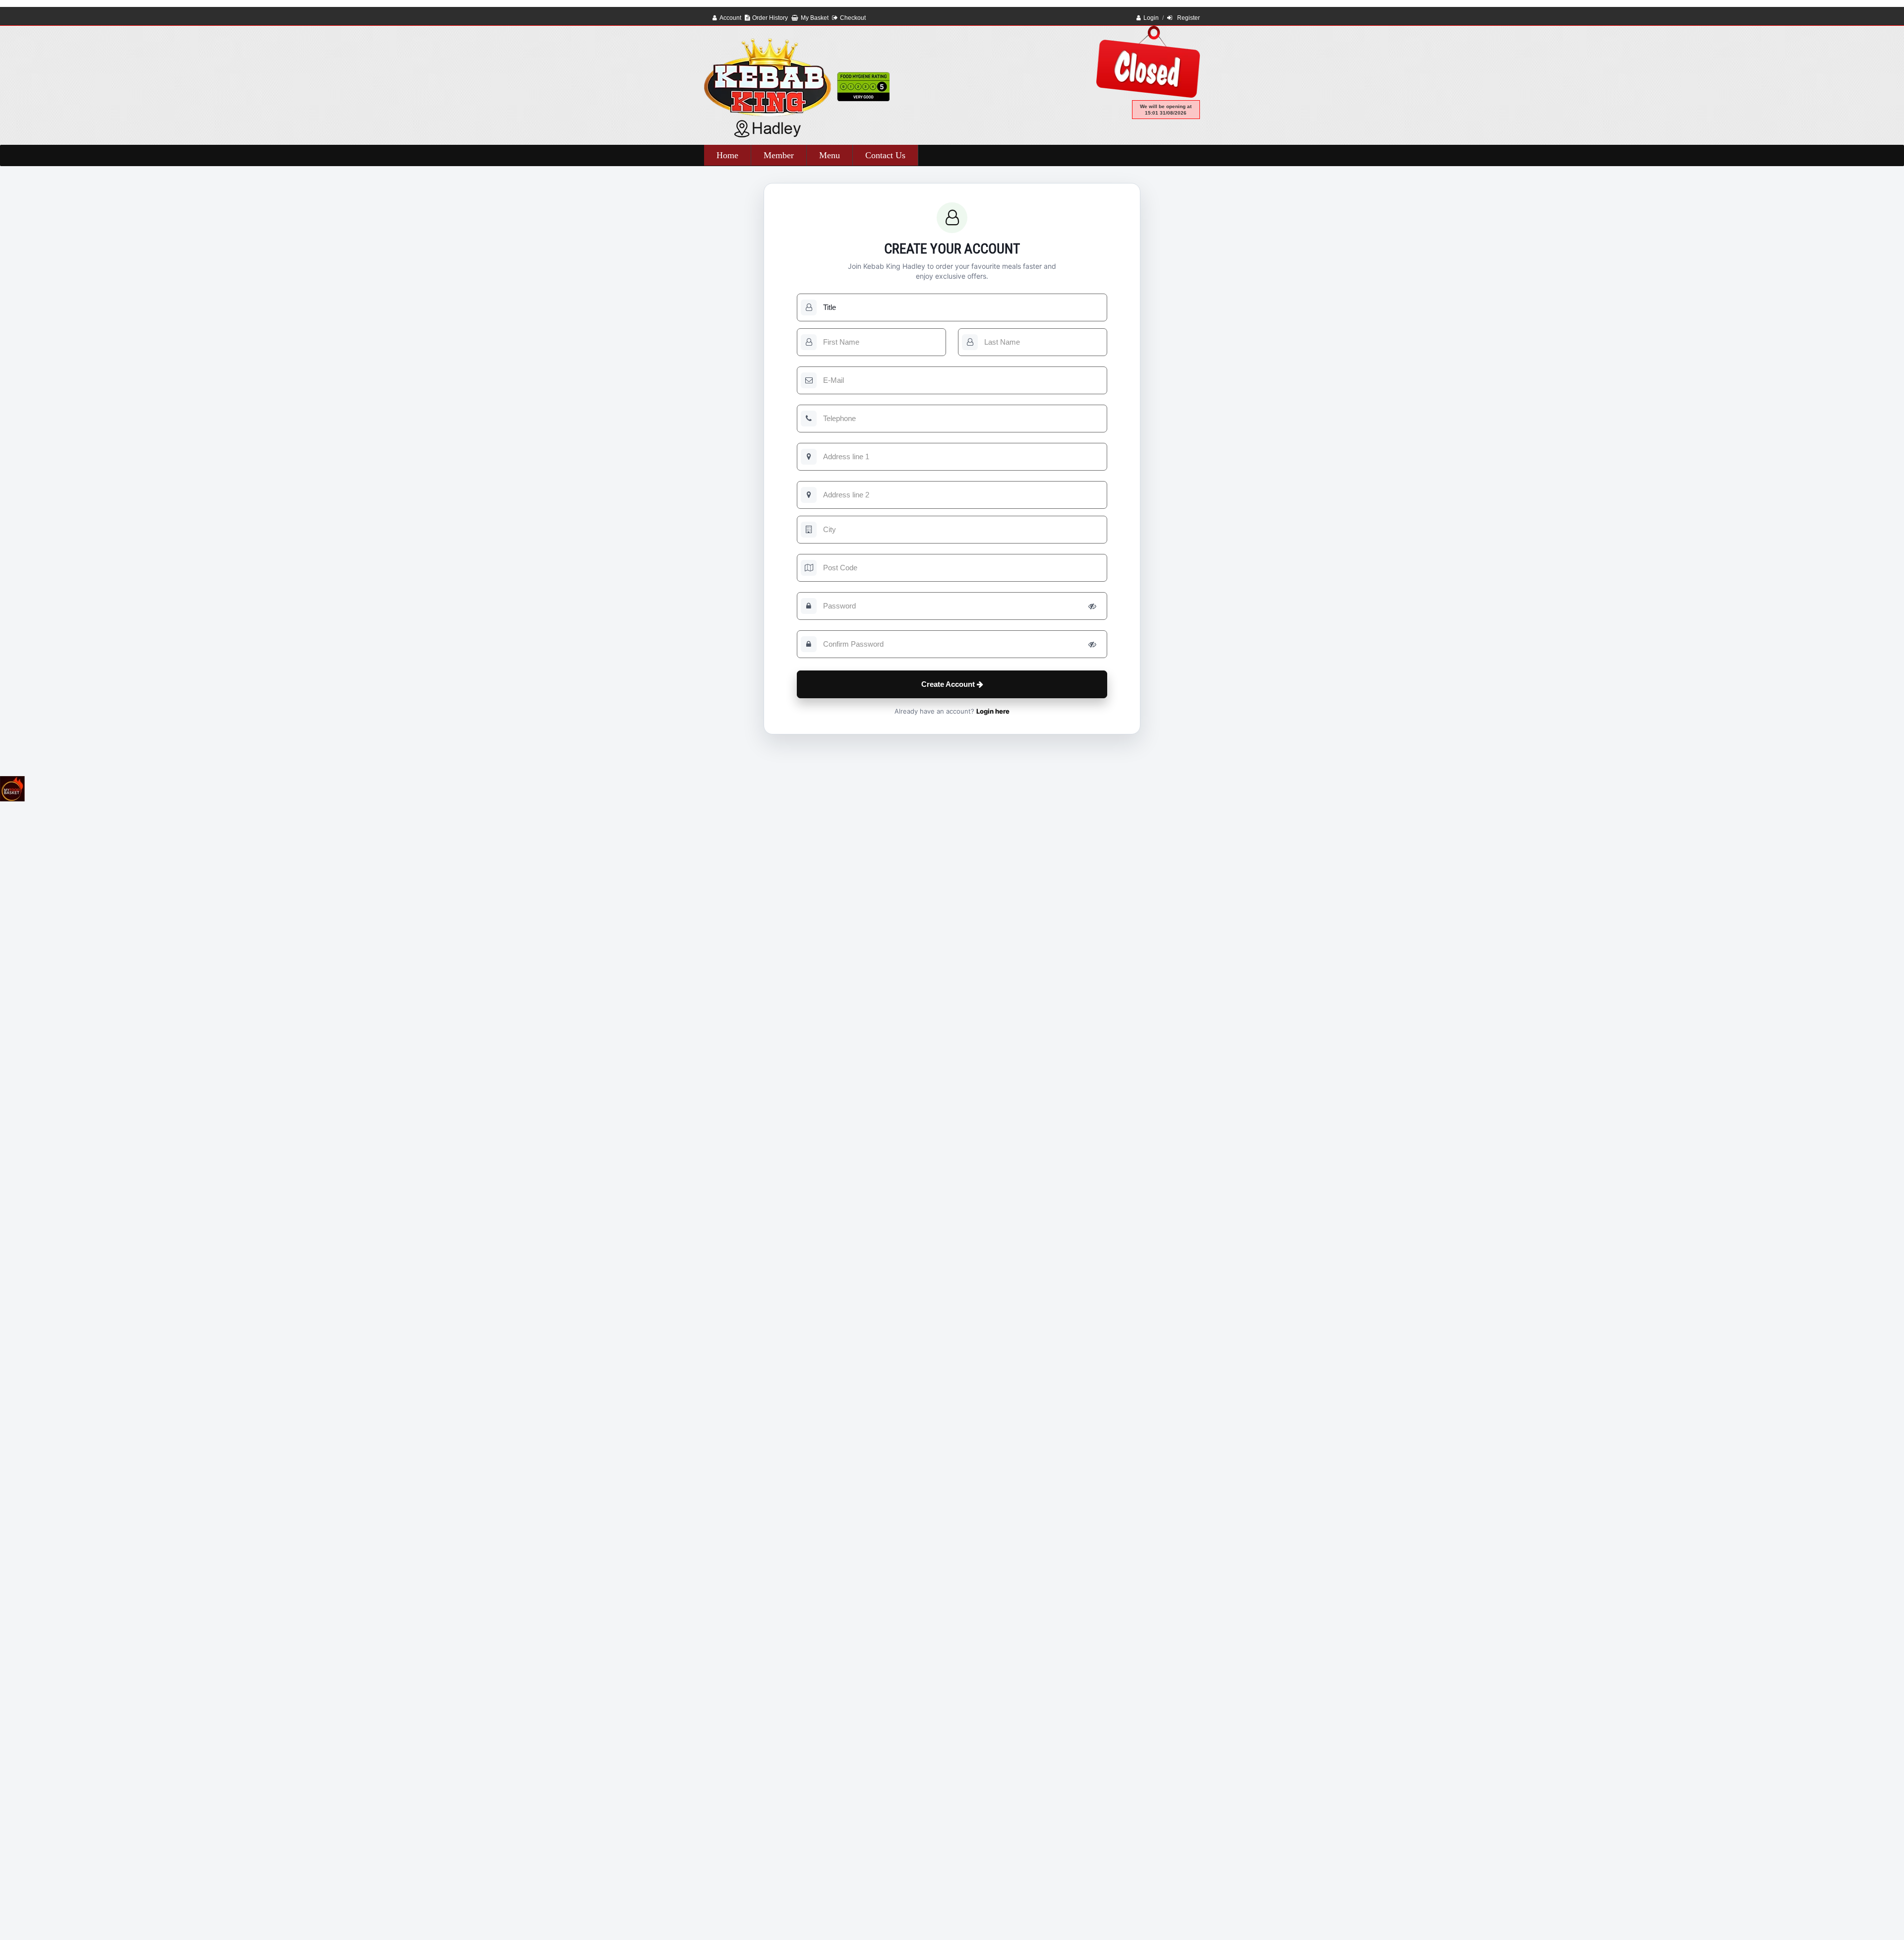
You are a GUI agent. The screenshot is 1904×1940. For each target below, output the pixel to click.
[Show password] (1092, 606)
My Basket (815, 18)
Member (779, 155)
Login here (993, 711)
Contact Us (885, 155)
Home (727, 155)
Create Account (949, 684)
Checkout (853, 18)
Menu (830, 155)
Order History (770, 18)
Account (730, 18)
